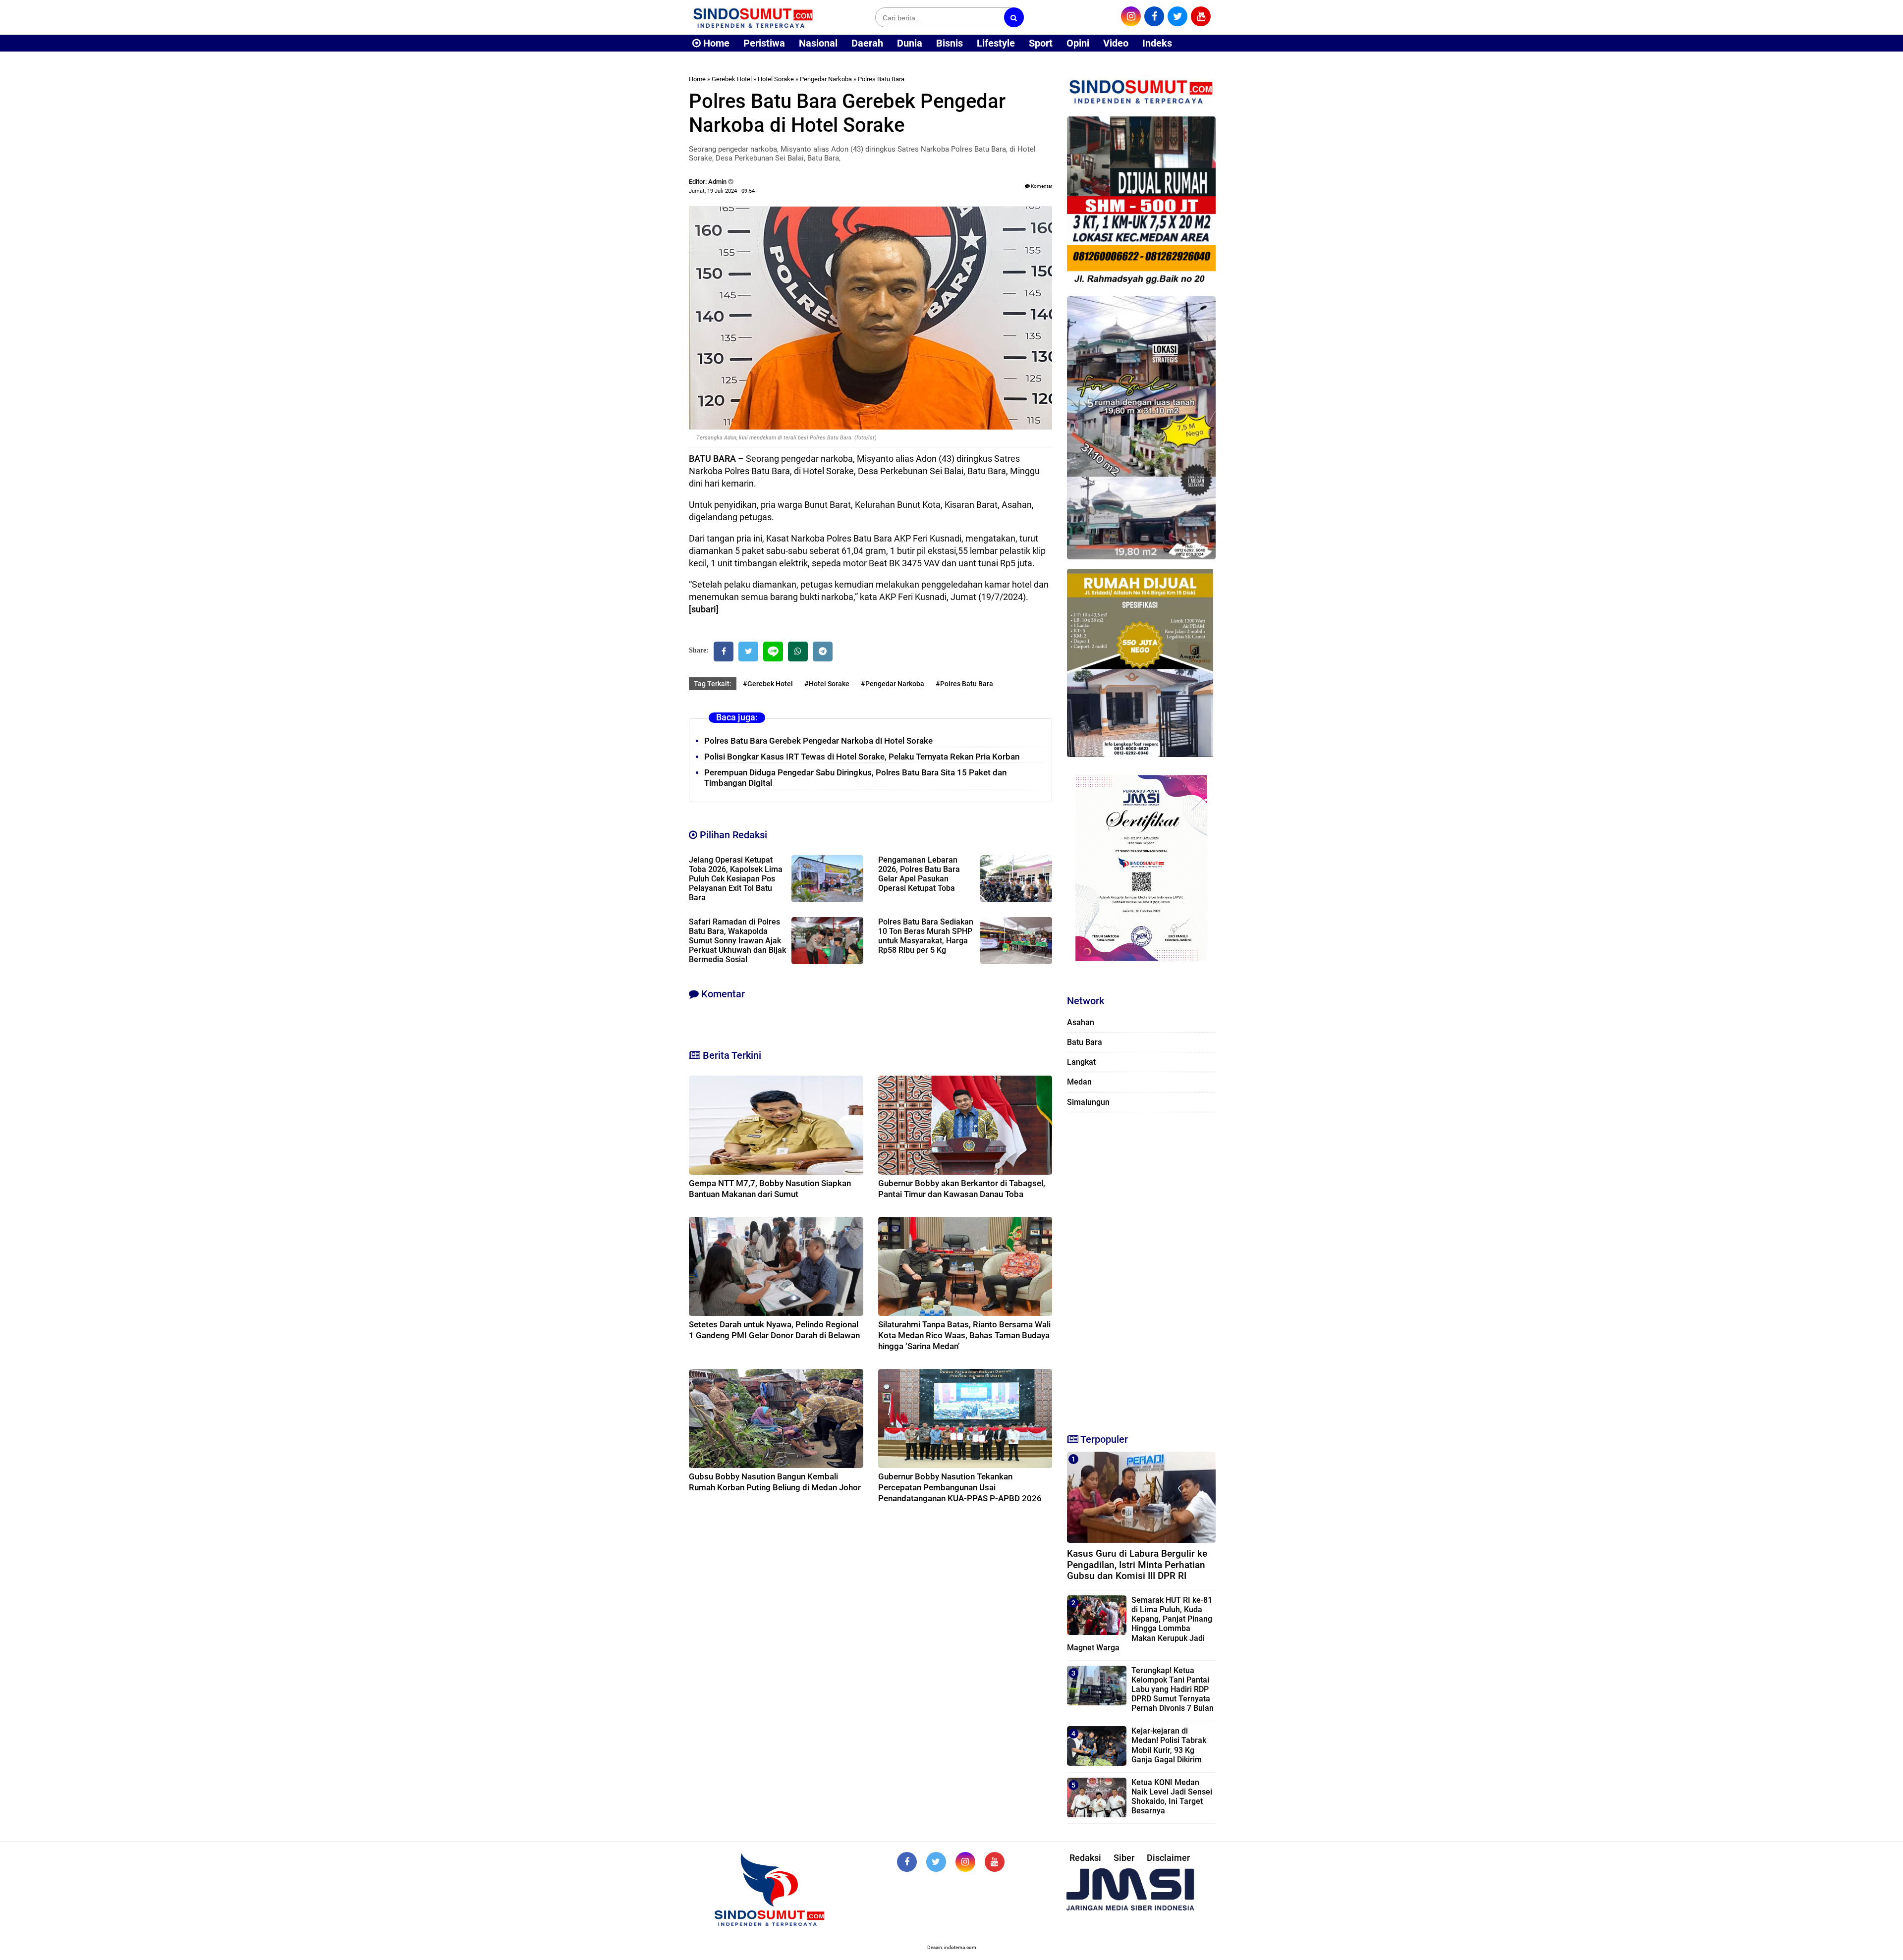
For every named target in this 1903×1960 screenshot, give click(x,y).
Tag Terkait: (713, 684)
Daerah (867, 43)
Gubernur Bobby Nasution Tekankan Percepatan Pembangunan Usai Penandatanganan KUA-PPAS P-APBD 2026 (960, 1487)
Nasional (818, 43)
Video (1116, 43)
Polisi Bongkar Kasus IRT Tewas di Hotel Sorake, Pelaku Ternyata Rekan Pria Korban (862, 757)
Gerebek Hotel (732, 79)
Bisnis (950, 43)
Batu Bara (1085, 1042)
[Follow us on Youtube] (995, 1862)
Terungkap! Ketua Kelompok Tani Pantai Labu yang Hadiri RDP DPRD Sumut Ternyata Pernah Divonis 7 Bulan (1173, 1689)
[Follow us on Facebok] (907, 1862)
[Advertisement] (1141, 1268)
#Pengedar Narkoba (893, 684)
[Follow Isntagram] (965, 1862)
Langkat (1081, 1062)
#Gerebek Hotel (768, 684)
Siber (1124, 1858)
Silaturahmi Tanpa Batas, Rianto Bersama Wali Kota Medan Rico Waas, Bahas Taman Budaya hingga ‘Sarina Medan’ (964, 1335)
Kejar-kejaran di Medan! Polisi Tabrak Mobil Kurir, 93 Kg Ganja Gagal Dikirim (1169, 1745)
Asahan (1081, 1022)
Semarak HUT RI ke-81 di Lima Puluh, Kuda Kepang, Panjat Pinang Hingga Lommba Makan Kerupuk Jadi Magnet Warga (1140, 1624)
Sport (1041, 43)
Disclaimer (1168, 1858)
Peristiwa (764, 43)
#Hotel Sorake (827, 684)
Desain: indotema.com (952, 1947)
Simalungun (1088, 1102)
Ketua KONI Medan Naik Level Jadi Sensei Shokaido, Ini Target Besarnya (1172, 1797)
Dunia (910, 43)
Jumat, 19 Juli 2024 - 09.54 (722, 191)
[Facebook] (724, 652)
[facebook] (1154, 16)
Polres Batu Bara (881, 79)
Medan (1079, 1082)
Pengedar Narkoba (826, 79)
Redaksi (1085, 1858)
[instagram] (1131, 16)
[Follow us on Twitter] (936, 1862)
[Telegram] (823, 652)
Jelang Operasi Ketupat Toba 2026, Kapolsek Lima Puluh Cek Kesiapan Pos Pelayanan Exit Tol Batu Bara (736, 879)
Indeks (1157, 43)
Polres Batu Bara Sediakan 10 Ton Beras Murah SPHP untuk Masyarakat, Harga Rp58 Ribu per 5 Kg (926, 936)
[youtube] (1201, 16)
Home (715, 43)
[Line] (773, 652)
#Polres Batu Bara (964, 684)
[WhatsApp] (798, 652)
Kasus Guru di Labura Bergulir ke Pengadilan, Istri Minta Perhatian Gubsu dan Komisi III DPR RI (1137, 1565)
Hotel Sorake (776, 79)
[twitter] (1177, 16)
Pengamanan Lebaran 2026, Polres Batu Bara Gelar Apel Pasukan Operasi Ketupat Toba (919, 874)
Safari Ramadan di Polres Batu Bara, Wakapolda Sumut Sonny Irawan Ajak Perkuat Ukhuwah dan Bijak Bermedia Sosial (737, 941)
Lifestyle (996, 43)
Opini (1078, 43)
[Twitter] (748, 652)
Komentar (1041, 186)
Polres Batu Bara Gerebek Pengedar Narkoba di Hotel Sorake (818, 741)
